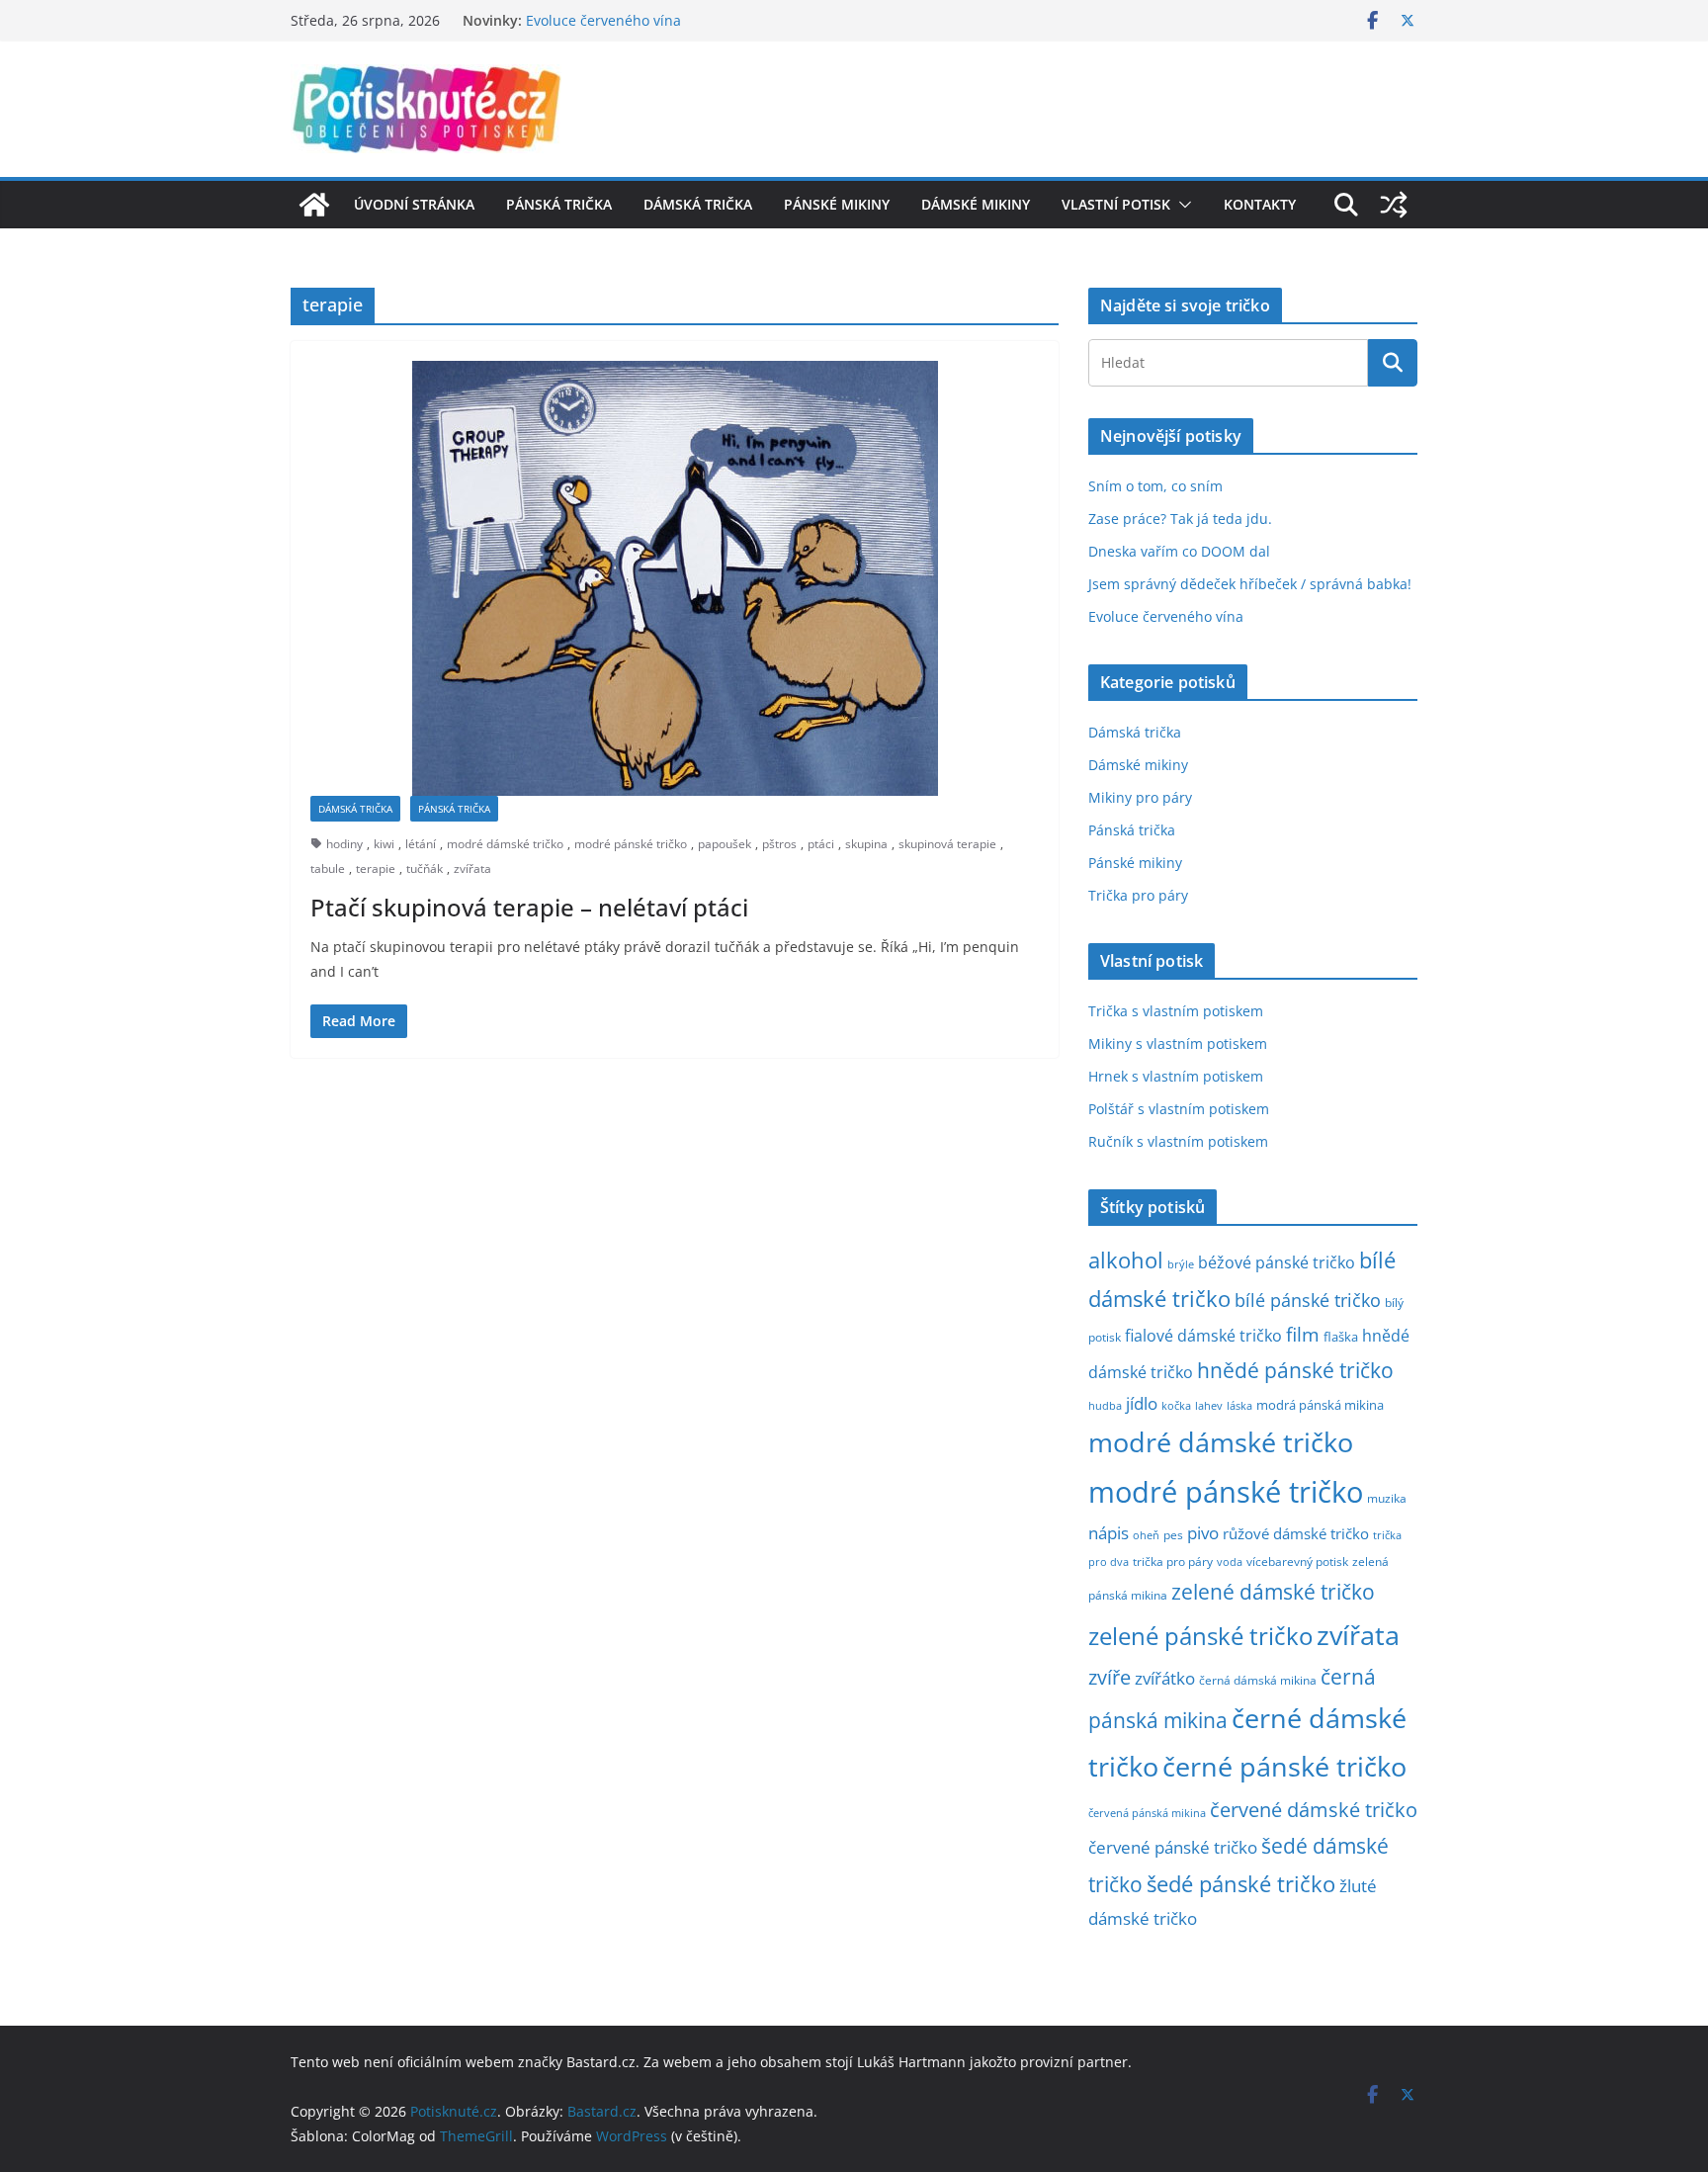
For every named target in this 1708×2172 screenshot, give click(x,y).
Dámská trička (698, 204)
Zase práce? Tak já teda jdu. (1180, 519)
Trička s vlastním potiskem (1176, 1011)
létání (421, 844)
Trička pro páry (1138, 895)
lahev (1209, 1405)
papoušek (725, 844)
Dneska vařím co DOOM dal (1179, 551)
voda (1230, 1562)
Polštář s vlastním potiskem (1179, 1109)
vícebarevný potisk (1297, 1562)
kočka (1176, 1405)
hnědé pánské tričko (1295, 1370)
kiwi (384, 844)
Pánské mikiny (837, 204)
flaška (1341, 1337)
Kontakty (1260, 204)
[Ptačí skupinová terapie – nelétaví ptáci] (675, 578)
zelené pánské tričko (1200, 1636)
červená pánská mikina (1147, 1813)
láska (1239, 1406)
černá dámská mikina (1258, 1680)
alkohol (1126, 1260)
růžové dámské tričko (1296, 1533)
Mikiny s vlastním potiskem (1178, 1043)
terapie (376, 869)
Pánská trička (559, 204)
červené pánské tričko (1173, 1847)
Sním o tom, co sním (1155, 486)
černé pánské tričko (1284, 1766)
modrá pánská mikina (1320, 1405)
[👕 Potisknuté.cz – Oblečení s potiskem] (314, 205)
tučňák (425, 869)
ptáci (821, 844)
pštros (779, 844)
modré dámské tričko (505, 844)
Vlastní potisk (1116, 204)
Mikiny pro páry (1140, 797)
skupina (866, 844)
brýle (1181, 1264)
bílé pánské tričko (1308, 1300)
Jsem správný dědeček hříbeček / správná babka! (1250, 584)
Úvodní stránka (414, 204)
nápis (1109, 1533)
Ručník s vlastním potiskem (1178, 1141)
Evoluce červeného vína (603, 24)
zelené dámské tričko (1273, 1591)
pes (1173, 1534)
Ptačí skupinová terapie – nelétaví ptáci (529, 907)
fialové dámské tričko (1203, 1336)
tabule (328, 869)
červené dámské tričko (1314, 1809)
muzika (1387, 1498)
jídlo (1142, 1403)
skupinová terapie (947, 844)
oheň (1146, 1535)
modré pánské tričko (631, 844)
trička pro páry (1173, 1561)
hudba (1105, 1405)
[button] (1181, 205)
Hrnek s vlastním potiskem (1176, 1076)
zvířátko (1165, 1678)
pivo (1203, 1533)
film (1303, 1334)
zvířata (472, 869)
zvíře (1110, 1677)
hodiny (344, 844)
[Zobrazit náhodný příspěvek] (1394, 205)
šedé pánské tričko (1241, 1884)
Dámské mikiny (976, 204)
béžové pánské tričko (1277, 1262)
